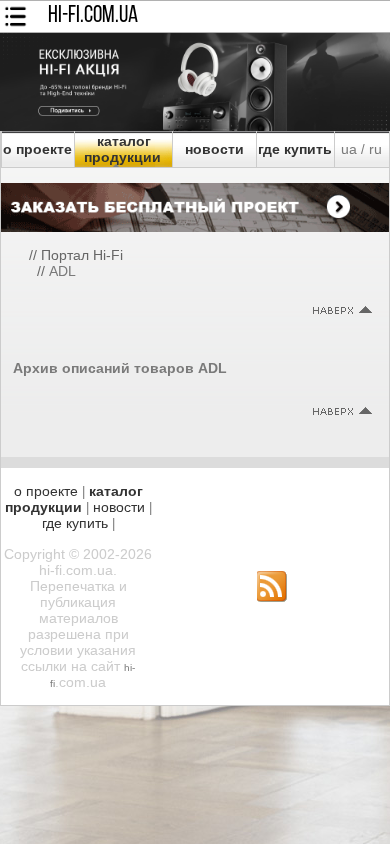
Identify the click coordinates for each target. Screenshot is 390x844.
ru (375, 149)
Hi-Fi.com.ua (93, 16)
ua (349, 149)
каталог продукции (122, 149)
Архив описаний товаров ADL (120, 368)
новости (214, 149)
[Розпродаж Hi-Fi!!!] (195, 126)
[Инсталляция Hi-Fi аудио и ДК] (195, 202)
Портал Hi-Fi (82, 255)
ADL (62, 271)
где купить (295, 149)
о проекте (37, 149)
